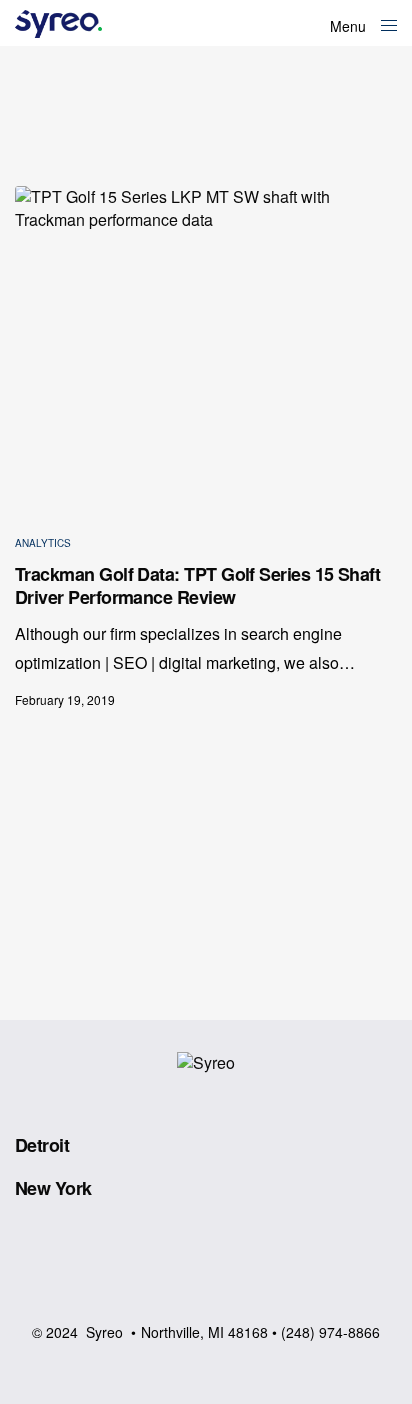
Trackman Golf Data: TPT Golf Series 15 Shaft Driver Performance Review (197, 586)
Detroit (42, 1145)
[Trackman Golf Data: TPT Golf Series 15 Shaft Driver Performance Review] (206, 344)
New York (53, 1188)
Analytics (43, 543)
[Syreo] (58, 24)
